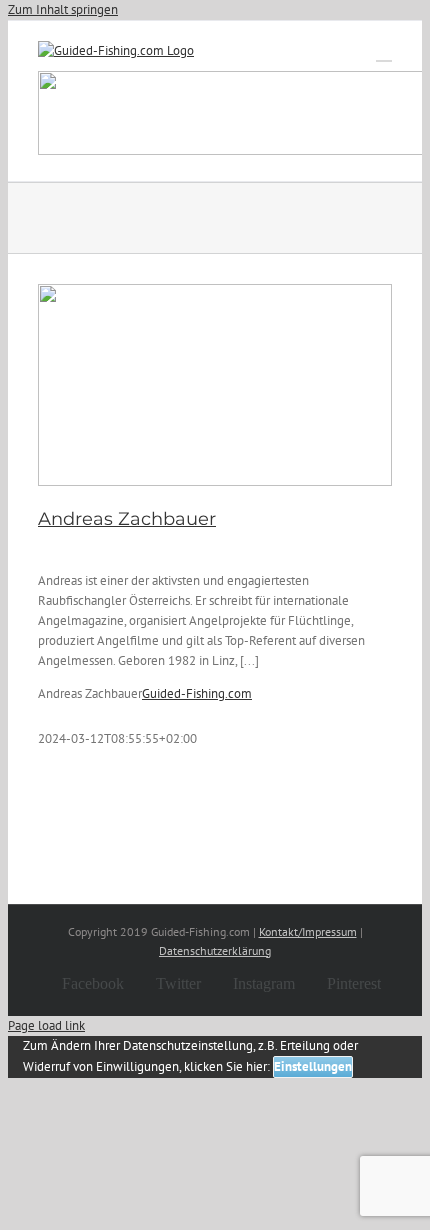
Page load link (46, 1025)
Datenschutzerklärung (215, 950)
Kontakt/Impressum (308, 931)
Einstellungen (313, 1066)
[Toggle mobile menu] (384, 51)
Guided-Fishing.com (197, 693)
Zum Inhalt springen (63, 9)
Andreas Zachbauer (127, 519)
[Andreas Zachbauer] (215, 385)
